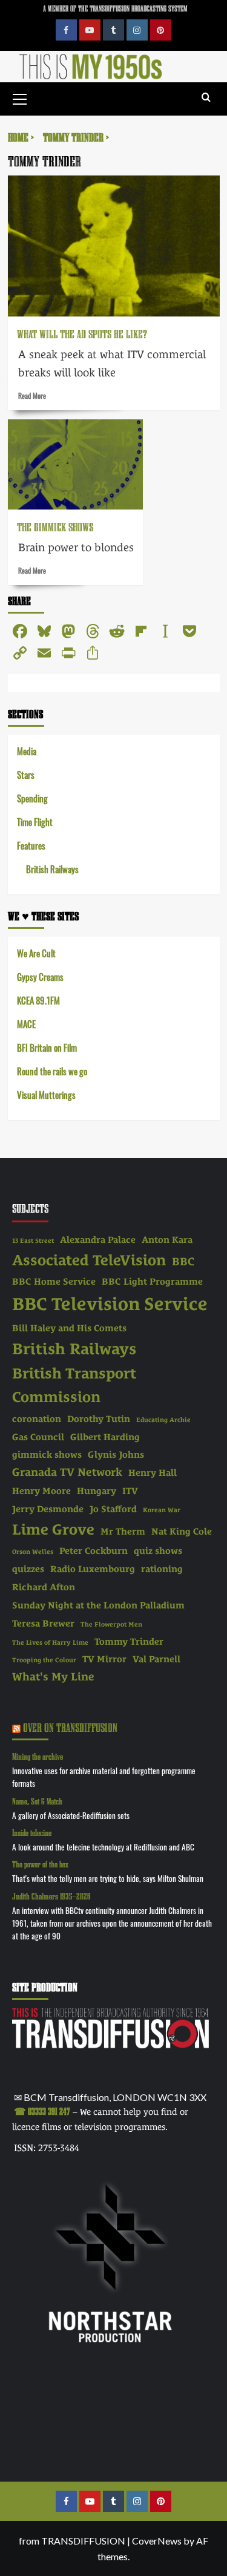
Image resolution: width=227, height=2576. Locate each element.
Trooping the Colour (44, 1660)
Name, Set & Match (37, 1801)
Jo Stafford (113, 1509)
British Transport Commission (74, 1385)
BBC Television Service (110, 1304)
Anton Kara (167, 1240)
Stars (26, 774)
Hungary (97, 1491)
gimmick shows (47, 1455)
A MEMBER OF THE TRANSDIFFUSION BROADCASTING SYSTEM (115, 8)
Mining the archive (38, 1756)
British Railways (52, 869)
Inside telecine (32, 1833)
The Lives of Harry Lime (50, 1642)
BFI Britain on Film (47, 1047)
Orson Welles (33, 1552)
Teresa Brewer (43, 1624)
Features (31, 845)
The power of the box (40, 1864)
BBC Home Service (54, 1282)
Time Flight (35, 821)
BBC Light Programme (152, 1282)
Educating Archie (163, 1420)
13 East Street (33, 1240)
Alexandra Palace (98, 1240)
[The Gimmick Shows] (75, 464)
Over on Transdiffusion (70, 1727)
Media (27, 751)
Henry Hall (153, 1473)
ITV (130, 1491)
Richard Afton (44, 1587)
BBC (183, 1261)
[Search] (206, 98)
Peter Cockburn (94, 1551)
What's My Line (53, 1676)
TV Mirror (104, 1659)
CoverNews (157, 2541)
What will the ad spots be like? (82, 334)
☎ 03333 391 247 (42, 2111)
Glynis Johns (116, 1455)
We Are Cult (36, 953)
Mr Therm (123, 1532)
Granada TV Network (67, 1472)
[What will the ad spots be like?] (114, 246)
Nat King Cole (182, 1532)
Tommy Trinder (129, 1642)
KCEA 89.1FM (38, 1000)
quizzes (28, 1569)
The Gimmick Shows (55, 527)
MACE (26, 1024)
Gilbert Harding (105, 1437)
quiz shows (158, 1551)
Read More (32, 395)
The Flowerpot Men (111, 1624)
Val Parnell (156, 1659)
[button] (20, 97)
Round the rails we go (52, 1071)
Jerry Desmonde (48, 1509)
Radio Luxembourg (93, 1569)
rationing (162, 1569)
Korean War (162, 1510)
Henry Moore (41, 1491)
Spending (32, 798)
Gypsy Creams (40, 976)
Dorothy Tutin (99, 1419)
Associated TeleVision (89, 1260)
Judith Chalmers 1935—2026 (51, 1896)
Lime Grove (53, 1529)
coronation (37, 1419)
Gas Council (38, 1437)
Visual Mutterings (46, 1094)
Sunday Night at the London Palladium (98, 1605)
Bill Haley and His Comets (69, 1328)
